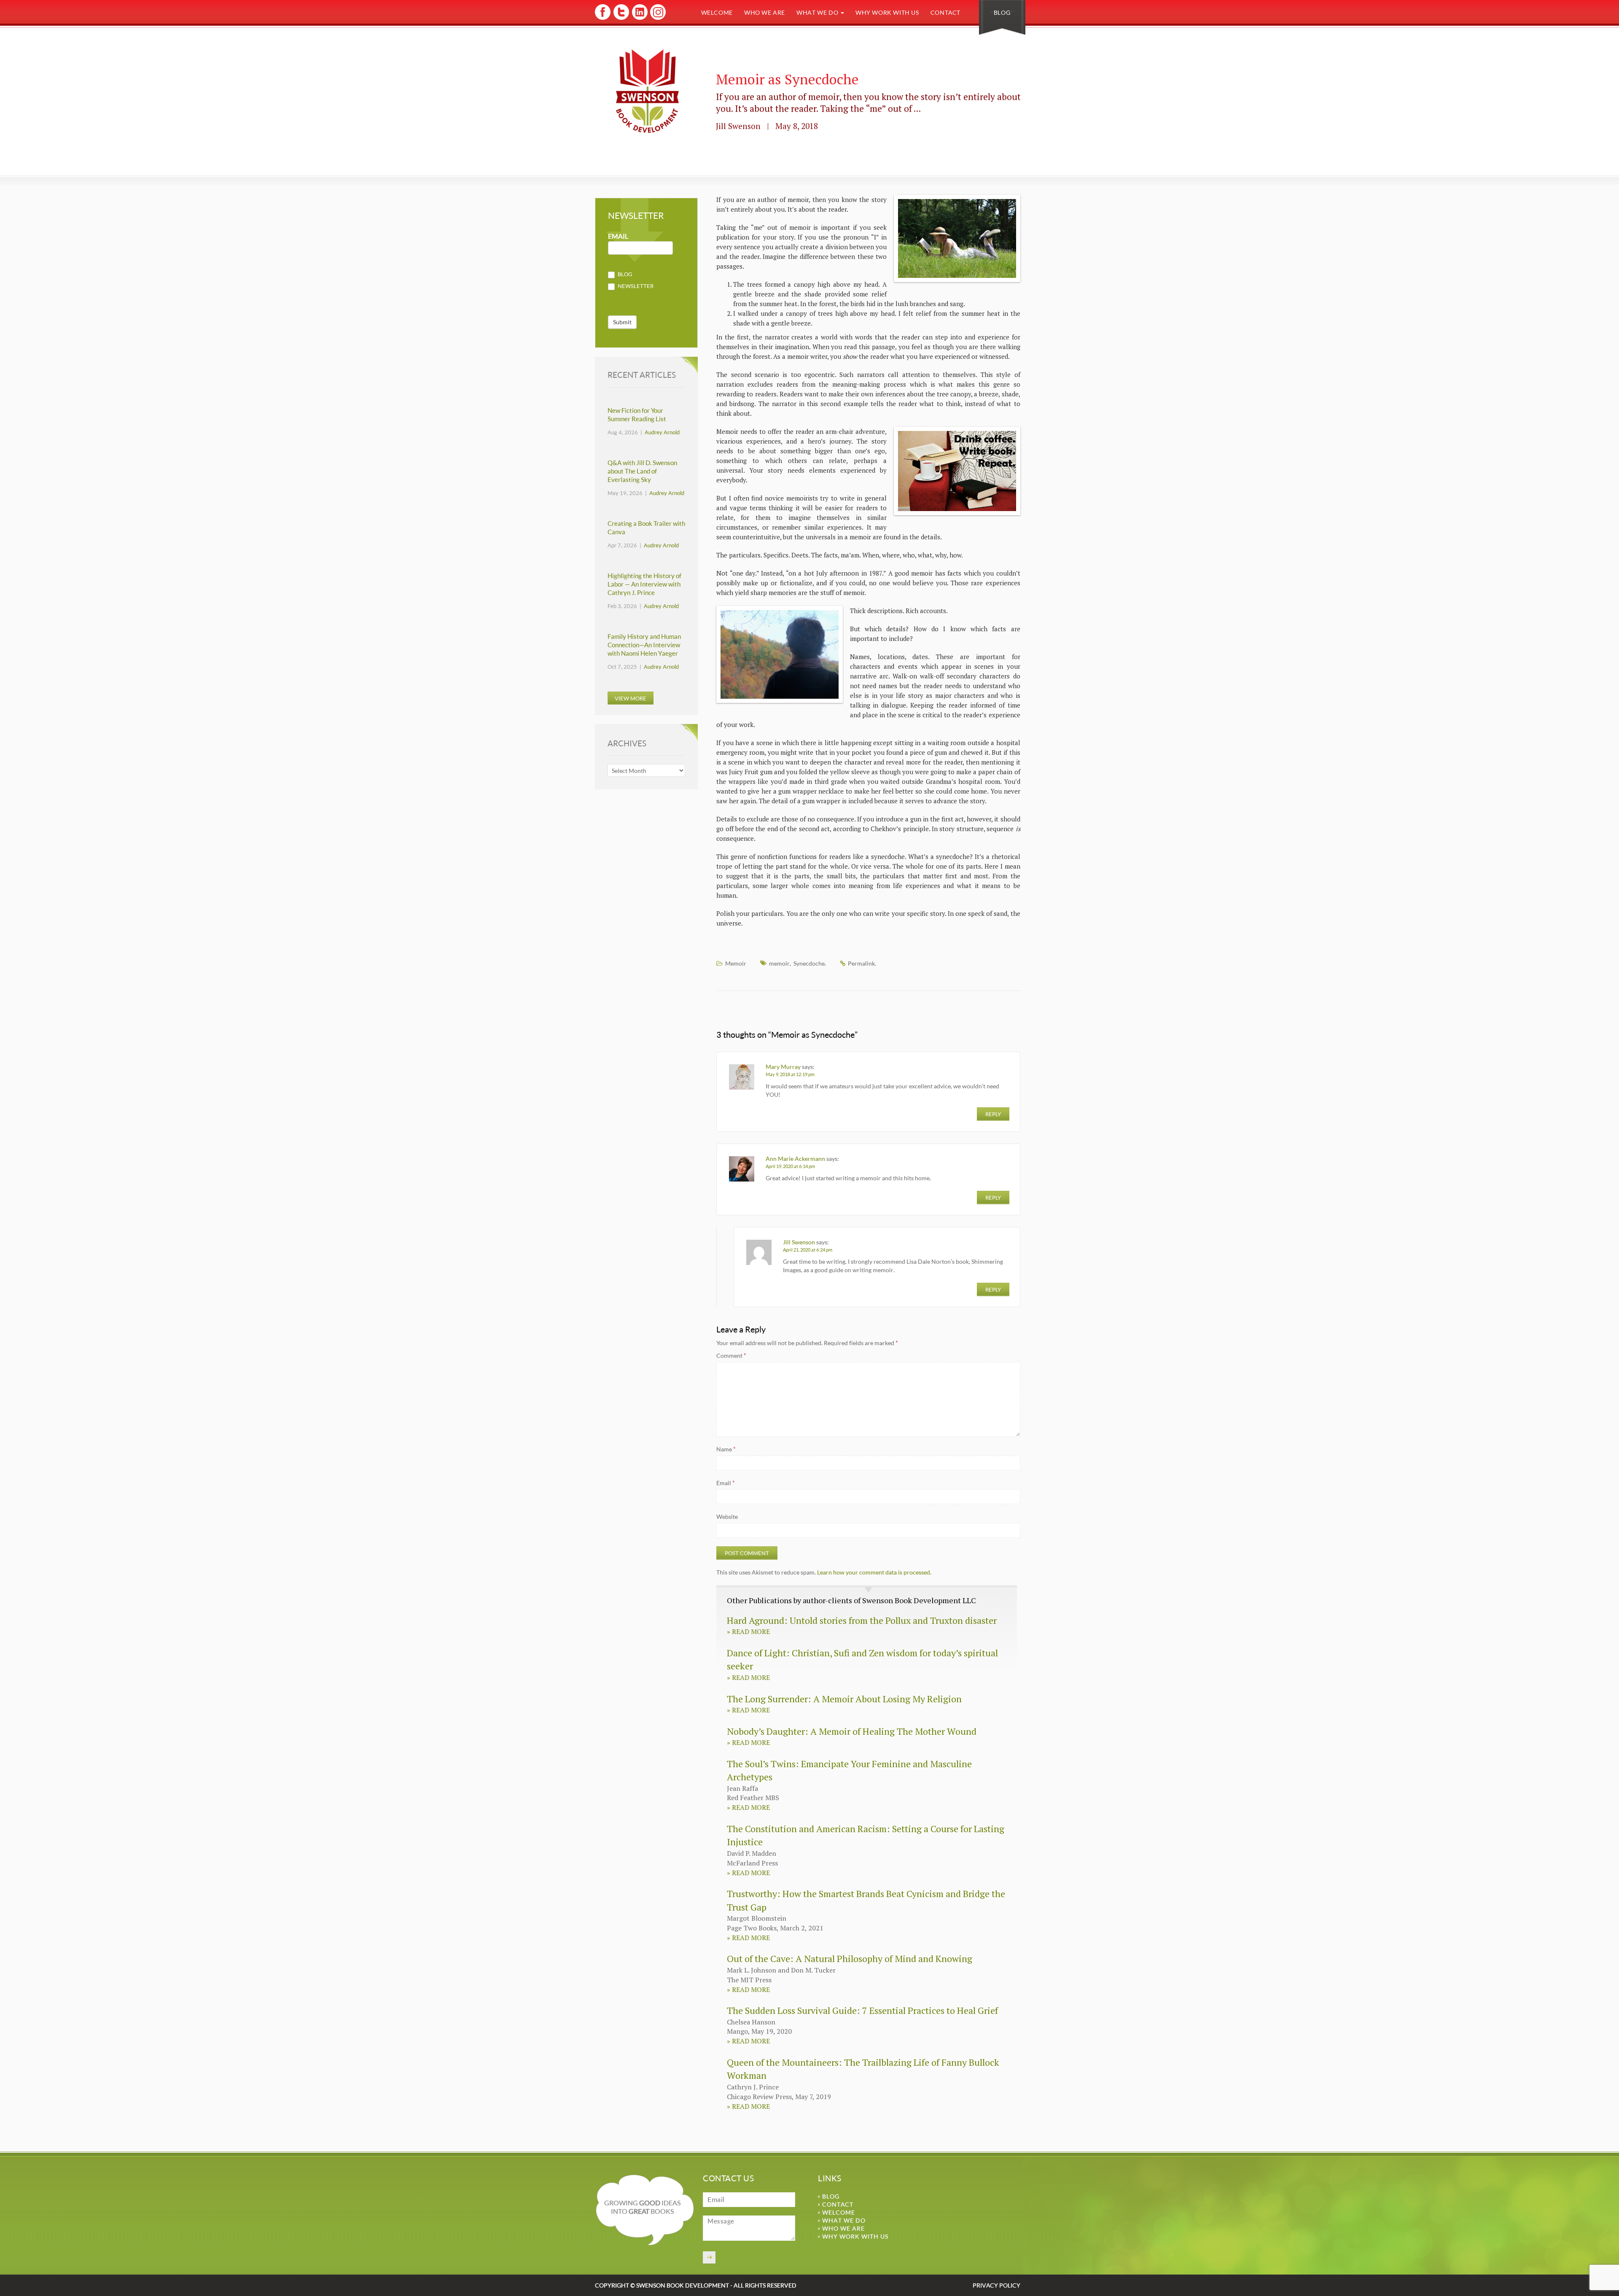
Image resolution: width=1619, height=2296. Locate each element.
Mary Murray (783, 1067)
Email (726, 1483)
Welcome (717, 12)
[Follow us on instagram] (657, 18)
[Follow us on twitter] (621, 18)
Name (726, 1449)
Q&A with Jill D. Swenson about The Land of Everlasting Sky (642, 471)
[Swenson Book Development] (647, 91)
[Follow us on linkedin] (639, 18)
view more (631, 698)
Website (727, 1517)
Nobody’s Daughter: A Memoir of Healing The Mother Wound (852, 1731)
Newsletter (635, 286)
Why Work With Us (887, 12)
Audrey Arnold (662, 432)
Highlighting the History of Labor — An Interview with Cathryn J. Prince (644, 584)
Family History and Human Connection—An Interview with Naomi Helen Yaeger (644, 645)
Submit (622, 322)
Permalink (861, 963)
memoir (779, 963)
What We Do (818, 12)
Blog (1002, 12)
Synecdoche (809, 963)
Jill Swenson (799, 1242)
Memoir (736, 963)
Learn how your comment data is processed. (874, 1572)
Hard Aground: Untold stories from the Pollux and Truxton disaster (862, 1620)
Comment (731, 1355)
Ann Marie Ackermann (795, 1159)
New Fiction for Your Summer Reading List (637, 415)
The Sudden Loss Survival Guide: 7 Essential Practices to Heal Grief (862, 2010)
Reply (993, 1114)
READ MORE (748, 1631)
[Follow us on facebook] (603, 18)
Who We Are (765, 12)
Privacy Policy (996, 2285)
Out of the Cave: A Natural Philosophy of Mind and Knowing (850, 1958)
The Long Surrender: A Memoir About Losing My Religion (844, 1699)
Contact (945, 12)
